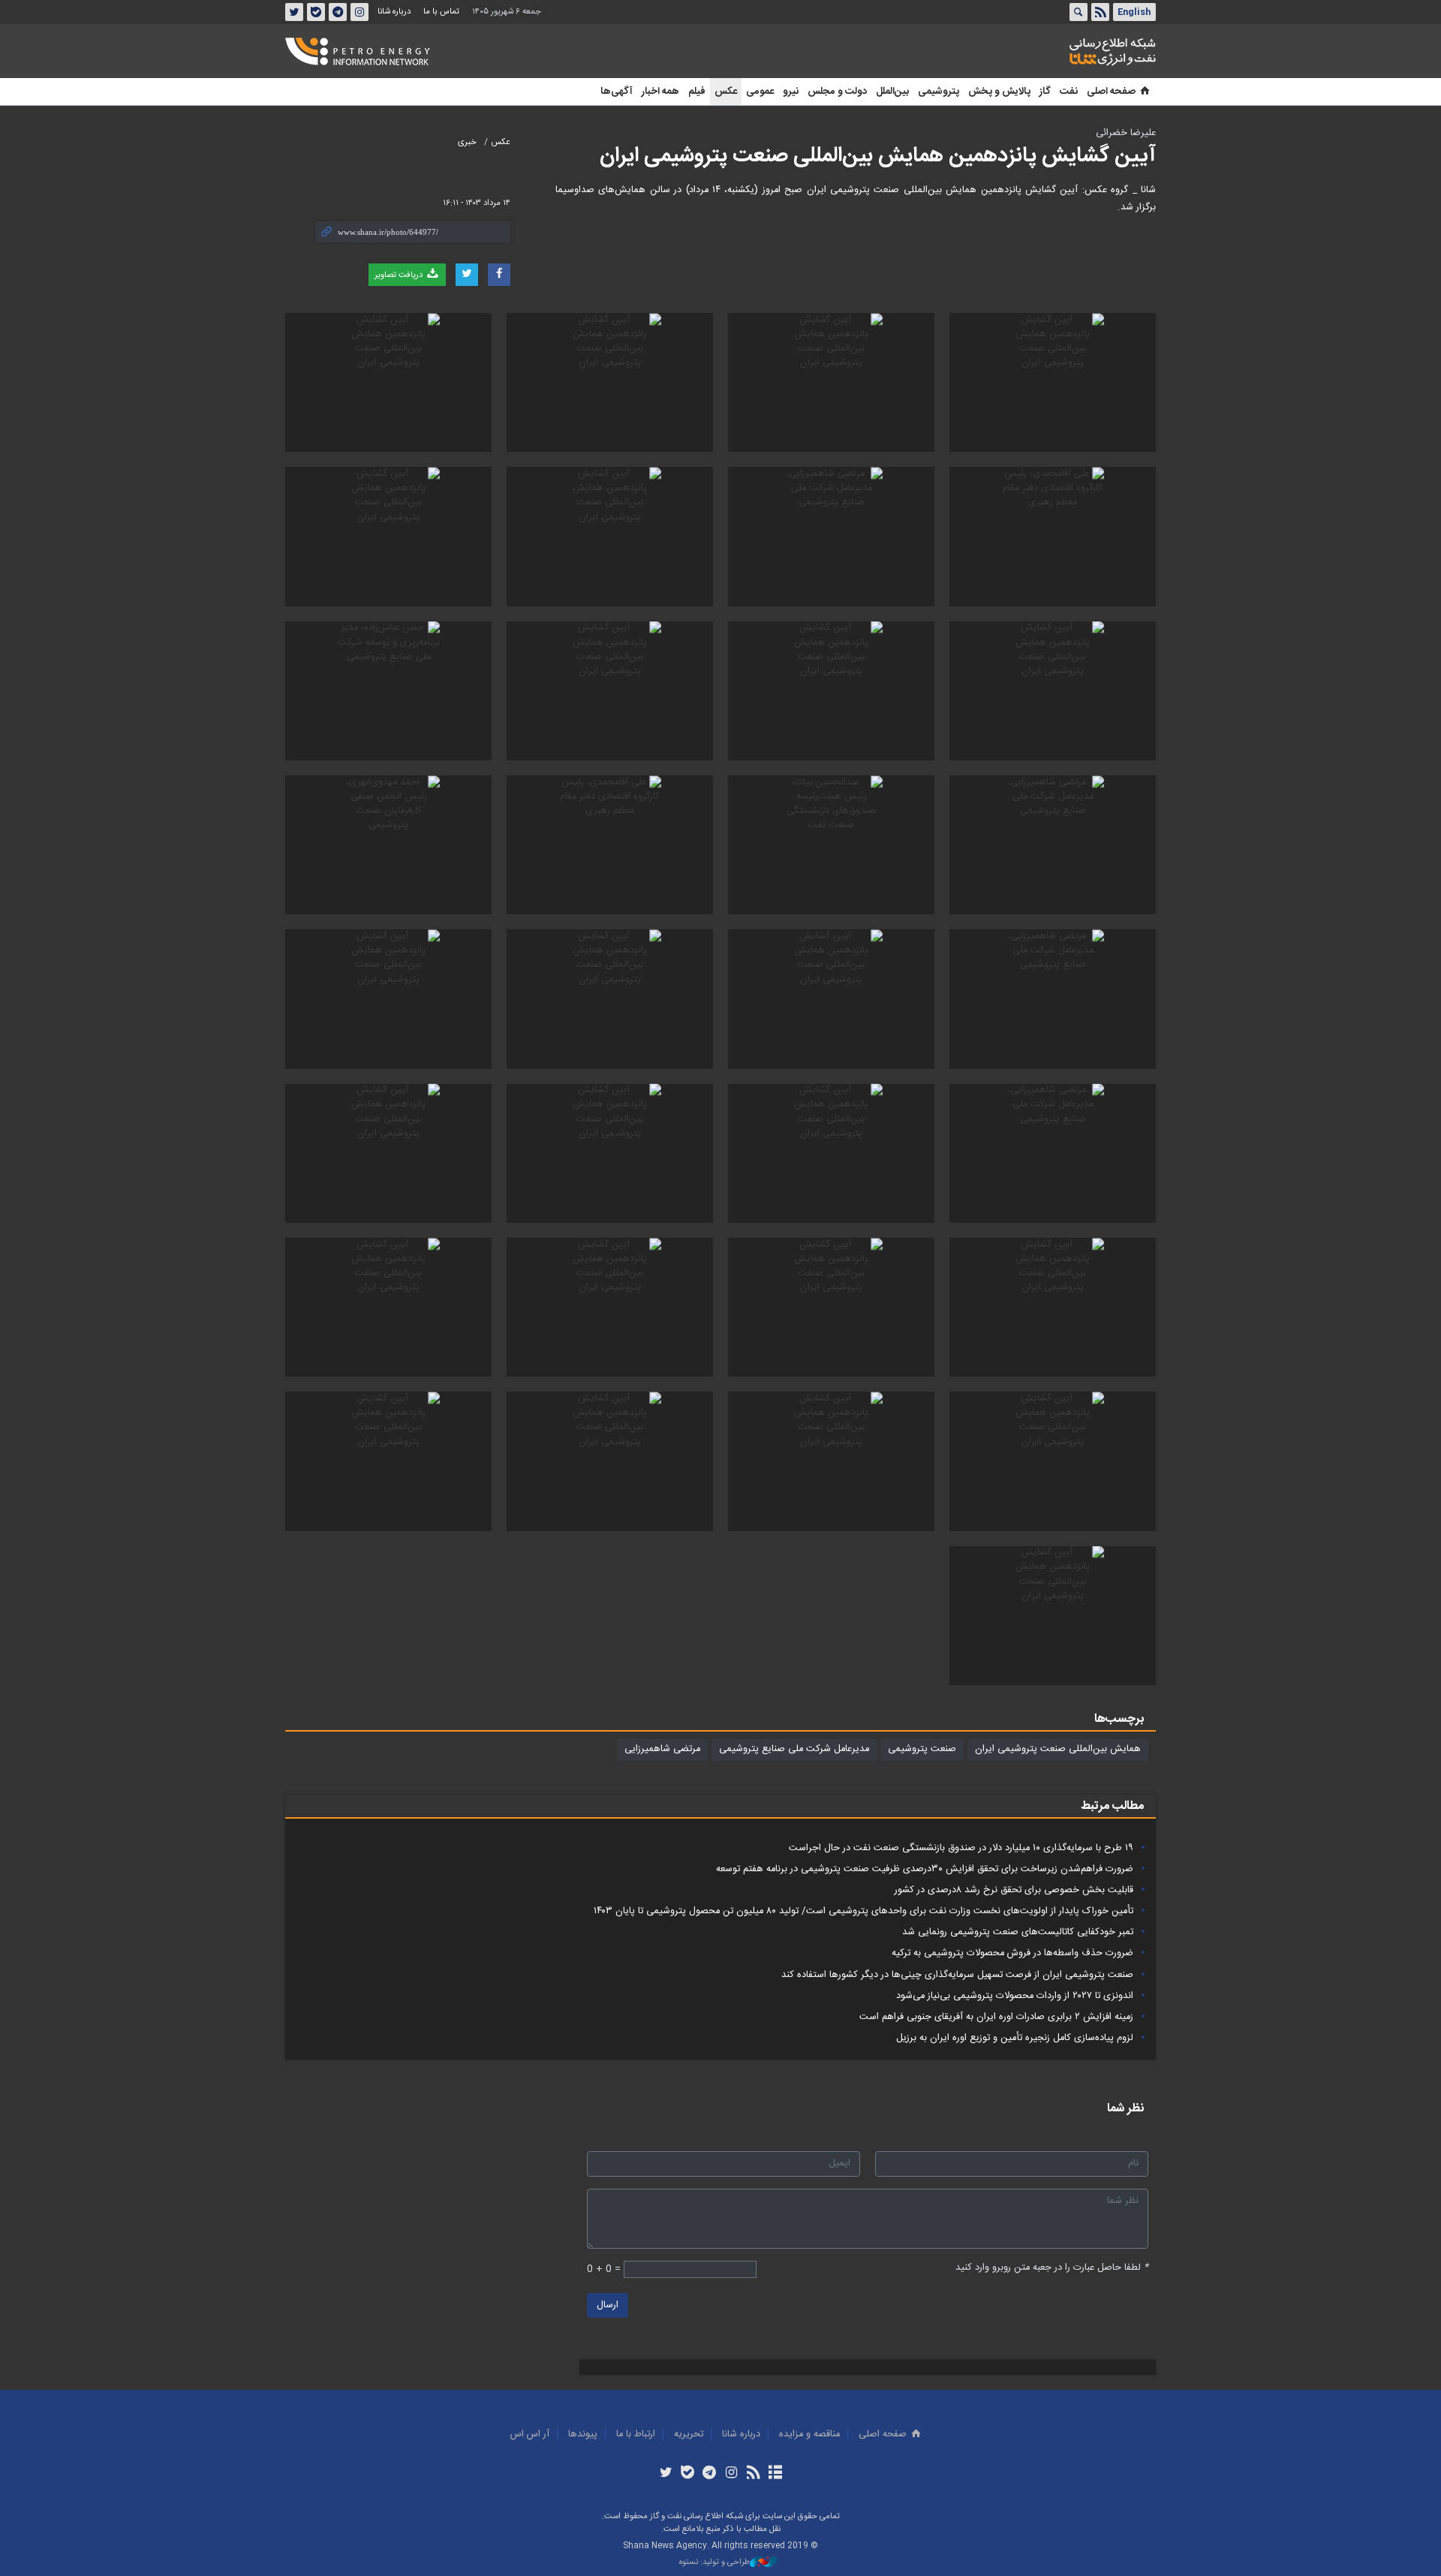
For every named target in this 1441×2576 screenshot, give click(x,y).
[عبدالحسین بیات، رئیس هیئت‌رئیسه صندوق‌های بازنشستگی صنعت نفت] (831, 845)
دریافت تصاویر (400, 275)
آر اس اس (530, 2435)
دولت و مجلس (837, 92)
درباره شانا (394, 12)
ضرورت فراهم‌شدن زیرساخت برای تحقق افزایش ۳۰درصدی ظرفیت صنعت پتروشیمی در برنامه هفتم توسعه (925, 1869)
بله (316, 12)
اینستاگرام (359, 12)
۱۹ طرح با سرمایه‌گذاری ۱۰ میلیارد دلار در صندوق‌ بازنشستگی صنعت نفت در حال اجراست (961, 1848)
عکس (726, 92)
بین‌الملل (892, 92)
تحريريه (689, 2435)
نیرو (791, 92)
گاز (1045, 92)
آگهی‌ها (617, 92)
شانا (1061, 52)
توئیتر (294, 12)
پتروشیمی (939, 92)
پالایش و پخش (999, 92)
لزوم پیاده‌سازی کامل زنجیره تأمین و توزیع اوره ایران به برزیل (1015, 2038)
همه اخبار (660, 92)
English (1134, 12)
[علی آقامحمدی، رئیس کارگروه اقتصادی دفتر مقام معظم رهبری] (1053, 536)
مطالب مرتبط (1112, 1806)
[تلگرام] (710, 2474)
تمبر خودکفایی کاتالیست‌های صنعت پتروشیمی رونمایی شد (1018, 1932)
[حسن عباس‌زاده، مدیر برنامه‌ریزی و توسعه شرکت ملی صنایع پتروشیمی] (388, 691)
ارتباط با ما (636, 2435)
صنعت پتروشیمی (922, 1749)
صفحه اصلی (1111, 92)
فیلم (697, 92)
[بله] (688, 2474)
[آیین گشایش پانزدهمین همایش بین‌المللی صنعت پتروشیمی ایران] (1053, 382)
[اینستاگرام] (731, 2474)
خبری (467, 142)
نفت (1069, 92)
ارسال (608, 2305)
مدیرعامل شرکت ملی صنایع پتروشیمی (794, 1749)
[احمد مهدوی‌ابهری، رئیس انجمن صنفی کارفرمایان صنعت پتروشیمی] (388, 845)
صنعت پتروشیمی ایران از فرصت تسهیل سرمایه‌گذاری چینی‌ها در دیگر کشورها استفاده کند (957, 1975)
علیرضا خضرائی (1126, 133)
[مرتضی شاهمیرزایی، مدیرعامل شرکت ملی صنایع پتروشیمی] (831, 536)
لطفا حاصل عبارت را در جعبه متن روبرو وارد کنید (1052, 2268)
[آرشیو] (775, 2474)
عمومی (760, 92)
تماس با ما (441, 12)
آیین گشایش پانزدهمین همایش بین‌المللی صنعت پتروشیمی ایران (878, 156)
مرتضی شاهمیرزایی (662, 1749)
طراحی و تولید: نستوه (714, 2563)
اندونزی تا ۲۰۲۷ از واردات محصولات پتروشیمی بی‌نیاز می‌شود (1015, 1996)
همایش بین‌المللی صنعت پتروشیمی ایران (1058, 1749)
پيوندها (583, 2435)
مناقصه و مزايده (809, 2435)
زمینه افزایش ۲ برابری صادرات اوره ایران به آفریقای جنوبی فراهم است (996, 2017)
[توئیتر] (665, 2474)
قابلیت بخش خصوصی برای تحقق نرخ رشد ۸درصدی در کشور (1014, 1890)
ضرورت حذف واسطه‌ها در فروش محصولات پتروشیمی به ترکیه (1012, 1953)
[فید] (753, 2474)
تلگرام (338, 12)
